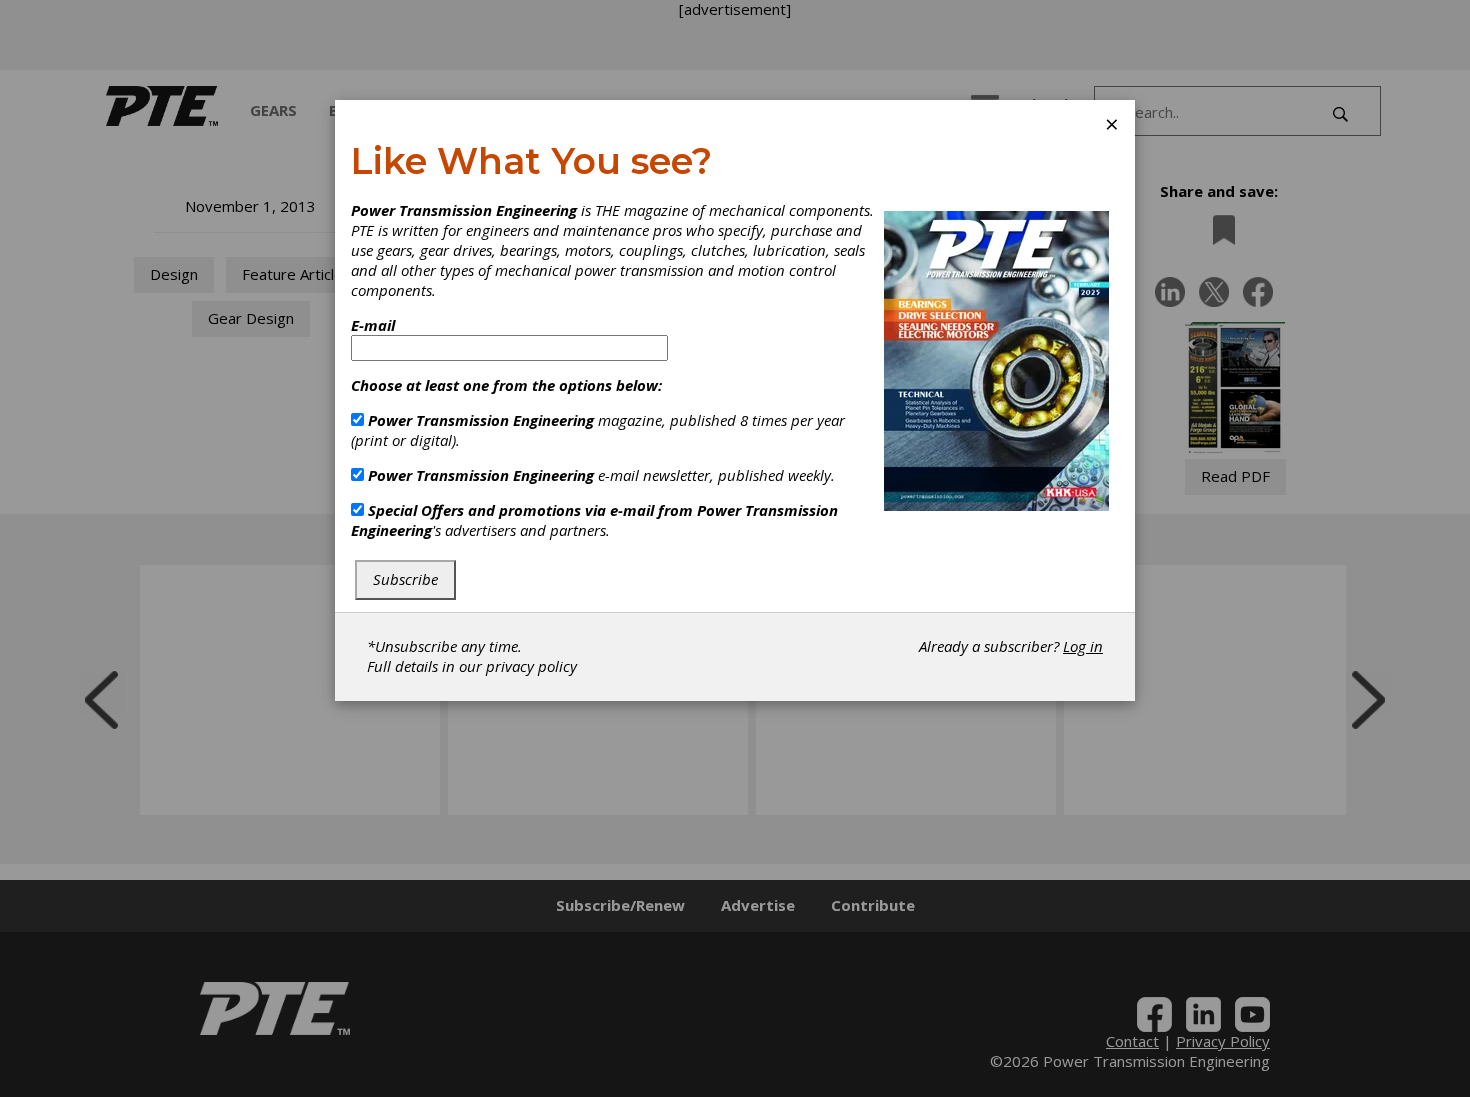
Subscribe (405, 579)
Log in (1083, 646)
